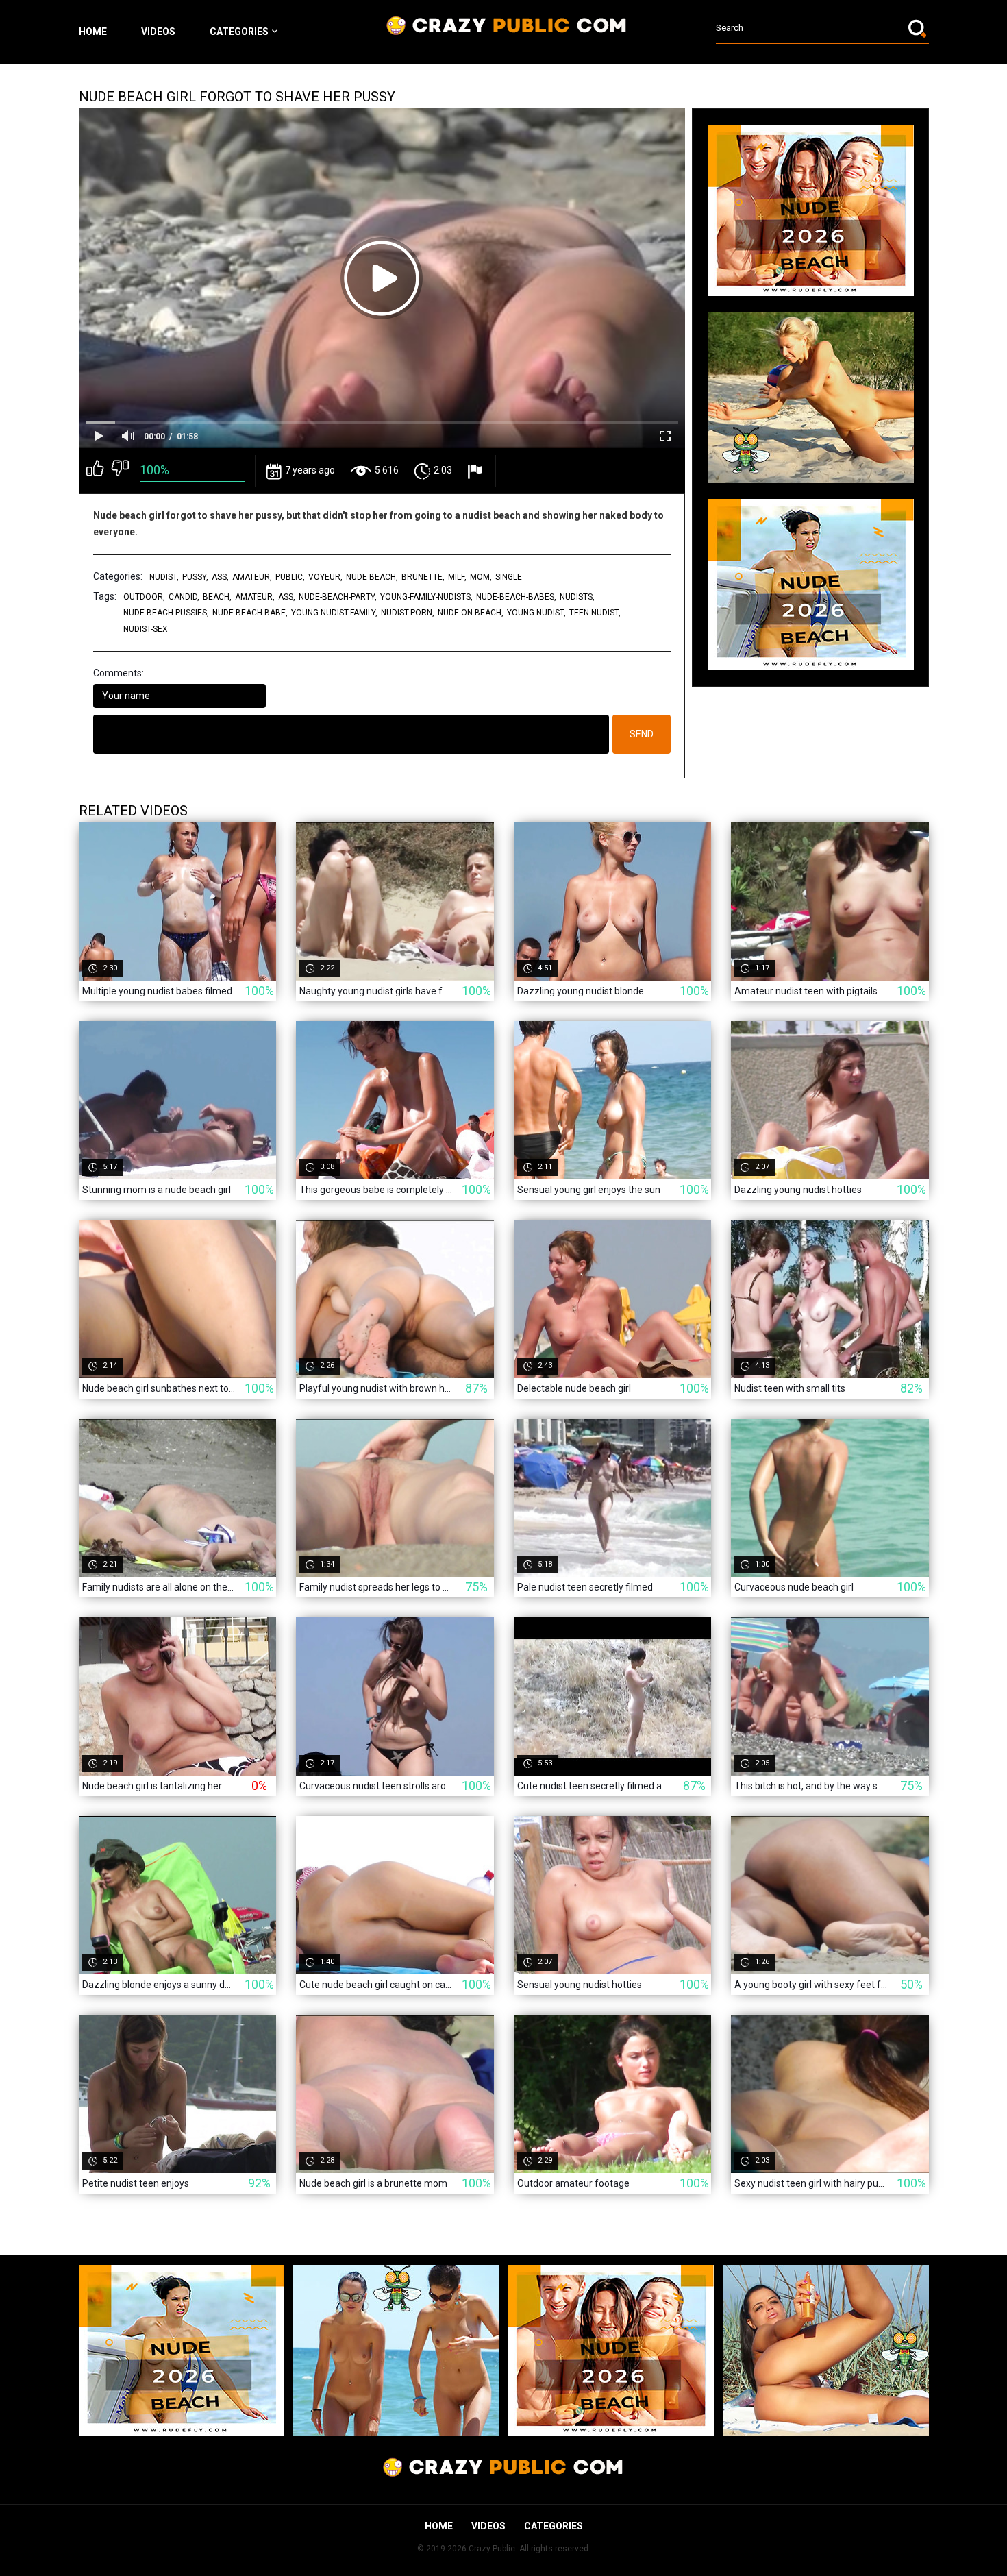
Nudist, (164, 577)
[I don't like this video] (120, 471)
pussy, (195, 577)
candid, (184, 597)
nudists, (577, 597)
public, (290, 577)
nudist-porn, (408, 613)
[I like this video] (95, 471)
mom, (481, 577)
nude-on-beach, (471, 613)
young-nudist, (536, 613)
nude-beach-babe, (250, 613)
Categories (239, 32)
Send (642, 734)
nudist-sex (146, 629)
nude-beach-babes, (516, 597)
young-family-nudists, (426, 597)
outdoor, (144, 597)
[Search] (919, 28)
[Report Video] (476, 471)
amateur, (252, 577)
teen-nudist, (595, 613)
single (509, 577)
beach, (217, 597)
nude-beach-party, (338, 597)
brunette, (423, 577)
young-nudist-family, (334, 613)
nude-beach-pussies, (166, 613)
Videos (158, 32)
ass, (220, 577)
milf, (457, 577)
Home (93, 32)
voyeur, (325, 577)
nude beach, (372, 577)
